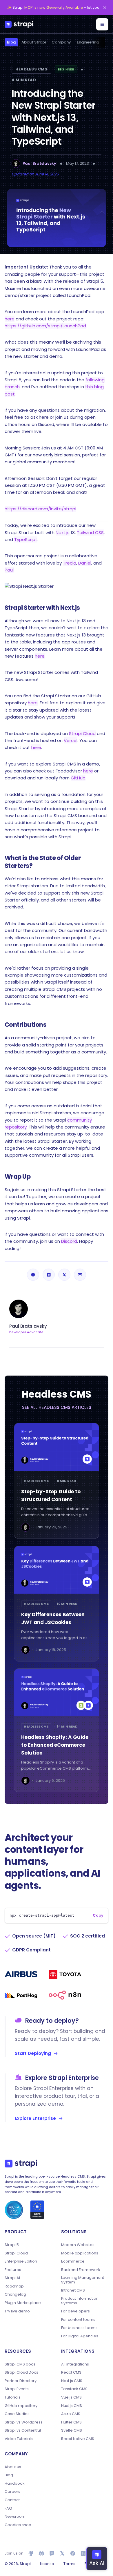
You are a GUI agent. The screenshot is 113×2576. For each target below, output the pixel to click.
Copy (98, 1915)
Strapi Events (17, 2389)
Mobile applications (80, 2253)
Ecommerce (73, 2261)
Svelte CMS (72, 2430)
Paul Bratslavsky (39, 163)
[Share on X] (64, 1275)
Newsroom (15, 2517)
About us (13, 2467)
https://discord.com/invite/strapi (40, 509)
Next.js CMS (72, 2381)
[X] (62, 2553)
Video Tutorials (19, 2439)
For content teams (78, 2320)
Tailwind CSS (90, 533)
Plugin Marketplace (23, 2303)
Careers (12, 2492)
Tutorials (13, 2397)
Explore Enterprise (35, 2118)
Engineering (88, 42)
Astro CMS (71, 2414)
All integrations (75, 2364)
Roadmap (14, 2286)
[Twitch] (52, 2553)
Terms (69, 2564)
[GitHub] (31, 2553)
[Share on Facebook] (33, 1275)
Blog (11, 42)
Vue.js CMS (71, 2397)
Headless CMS (31, 69)
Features (13, 2270)
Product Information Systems (80, 2301)
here (10, 319)
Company (61, 42)
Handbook (15, 2484)
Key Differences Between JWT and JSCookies (53, 1618)
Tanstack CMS (74, 2389)
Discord (69, 1241)
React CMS (71, 2372)
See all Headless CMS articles (57, 1407)
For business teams (79, 2328)
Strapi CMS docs (20, 2364)
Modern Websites (78, 2245)
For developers (75, 2311)
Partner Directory (21, 2381)
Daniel (85, 563)
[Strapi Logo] (21, 2164)
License (47, 2564)
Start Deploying (33, 2053)
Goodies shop (18, 2525)
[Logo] (19, 24)
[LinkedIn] (83, 2553)
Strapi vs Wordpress (24, 2422)
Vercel (71, 740)
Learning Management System (83, 2280)
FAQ (8, 2508)
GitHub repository (21, 2406)
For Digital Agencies (80, 2336)
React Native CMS (78, 2439)
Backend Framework (81, 2270)
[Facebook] (73, 2553)
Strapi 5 (12, 2245)
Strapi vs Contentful (23, 2430)
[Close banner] (105, 8)
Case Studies (17, 2414)
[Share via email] (80, 1275)
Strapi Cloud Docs (21, 2372)
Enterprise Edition (21, 2261)
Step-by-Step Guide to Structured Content (51, 1495)
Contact (12, 2500)
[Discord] (41, 2553)
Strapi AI (12, 2278)
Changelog (15, 2294)
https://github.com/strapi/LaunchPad (45, 326)
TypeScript (26, 539)
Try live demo (17, 2311)
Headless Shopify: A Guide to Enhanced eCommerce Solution (55, 1745)
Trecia (70, 563)
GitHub (78, 778)
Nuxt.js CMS (72, 2406)
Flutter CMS (71, 2422)
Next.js (63, 533)
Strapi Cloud (82, 733)
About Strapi (34, 42)
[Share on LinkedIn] (49, 1275)
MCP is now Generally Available (54, 7)
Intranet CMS (73, 2290)
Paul (9, 570)
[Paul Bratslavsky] (16, 164)
